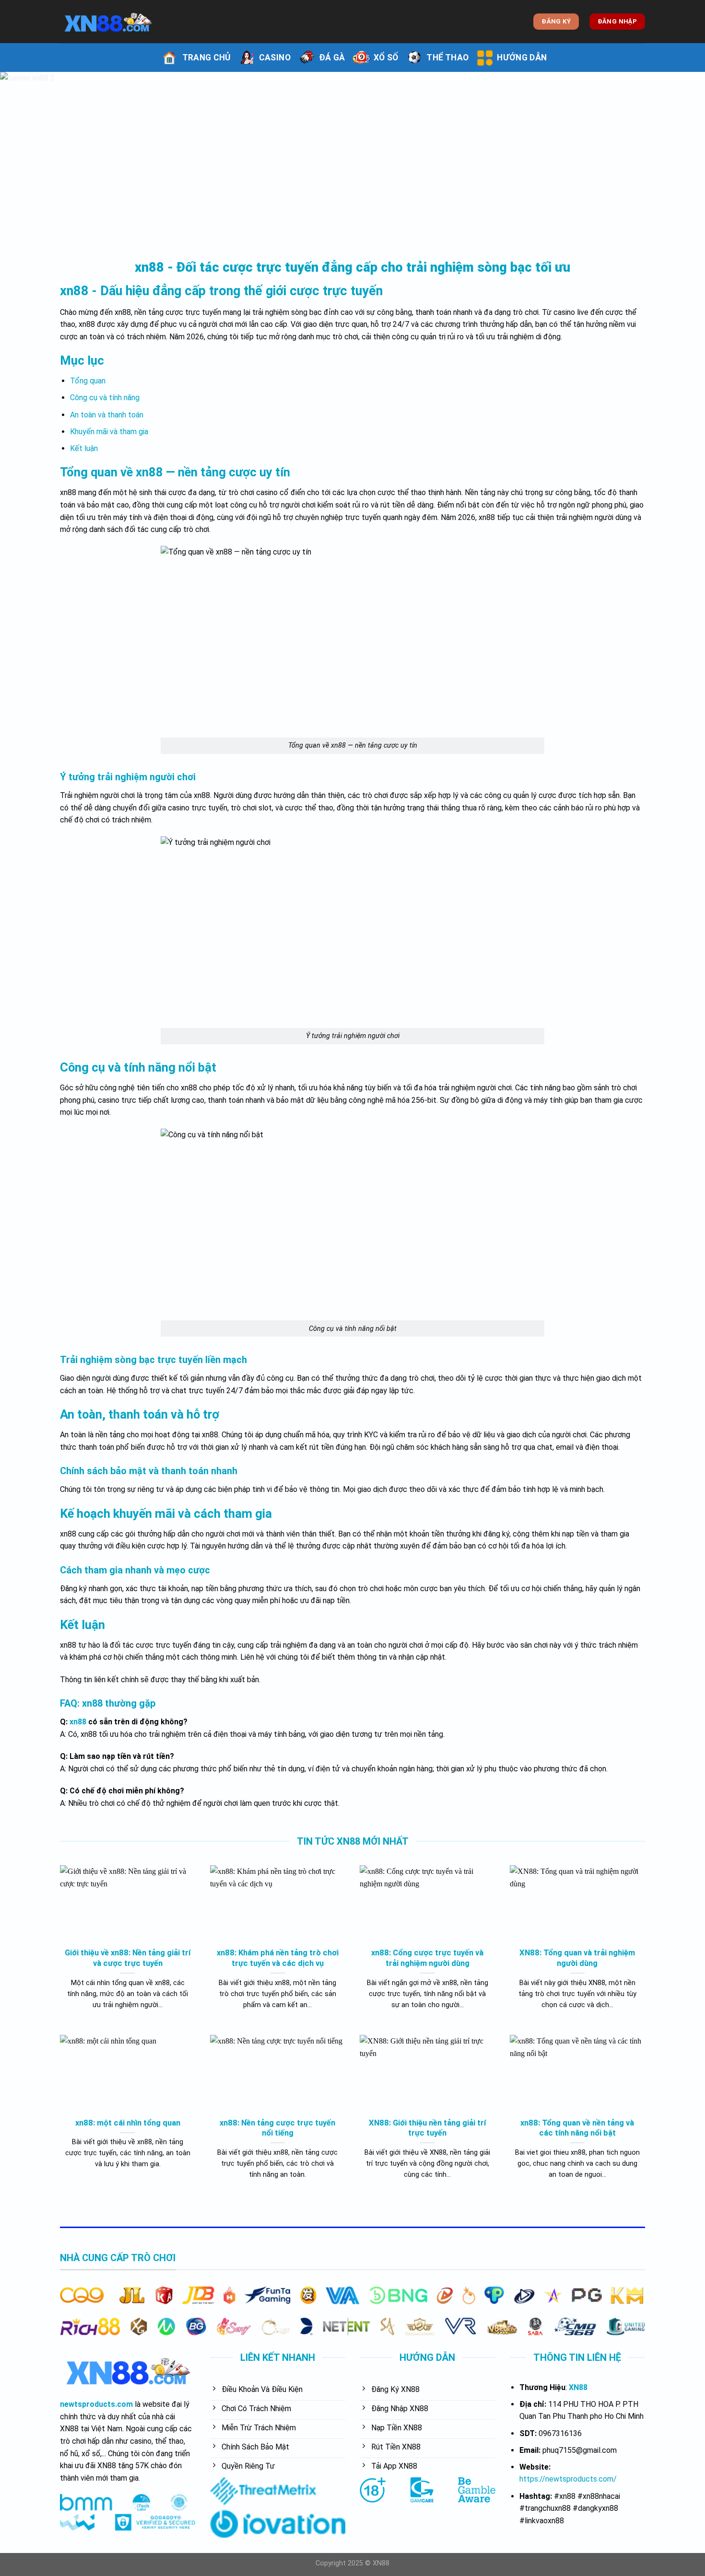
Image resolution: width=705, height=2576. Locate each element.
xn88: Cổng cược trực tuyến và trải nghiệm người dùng (427, 1958)
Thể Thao (447, 58)
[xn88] (108, 22)
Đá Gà (332, 58)
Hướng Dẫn (522, 58)
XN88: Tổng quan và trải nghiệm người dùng (577, 1958)
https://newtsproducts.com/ (568, 2479)
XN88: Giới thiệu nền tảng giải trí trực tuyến (427, 2128)
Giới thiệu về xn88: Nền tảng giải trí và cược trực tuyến (128, 1958)
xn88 (78, 1722)
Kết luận (84, 448)
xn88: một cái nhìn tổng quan (128, 2123)
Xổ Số (386, 58)
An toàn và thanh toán (107, 415)
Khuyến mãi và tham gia (109, 432)
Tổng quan (88, 381)
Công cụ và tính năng (105, 398)
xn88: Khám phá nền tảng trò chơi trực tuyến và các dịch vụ (278, 1958)
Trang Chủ (206, 58)
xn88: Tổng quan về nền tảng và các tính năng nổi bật (577, 2128)
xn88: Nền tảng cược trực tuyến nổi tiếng (277, 2128)
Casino (275, 58)
